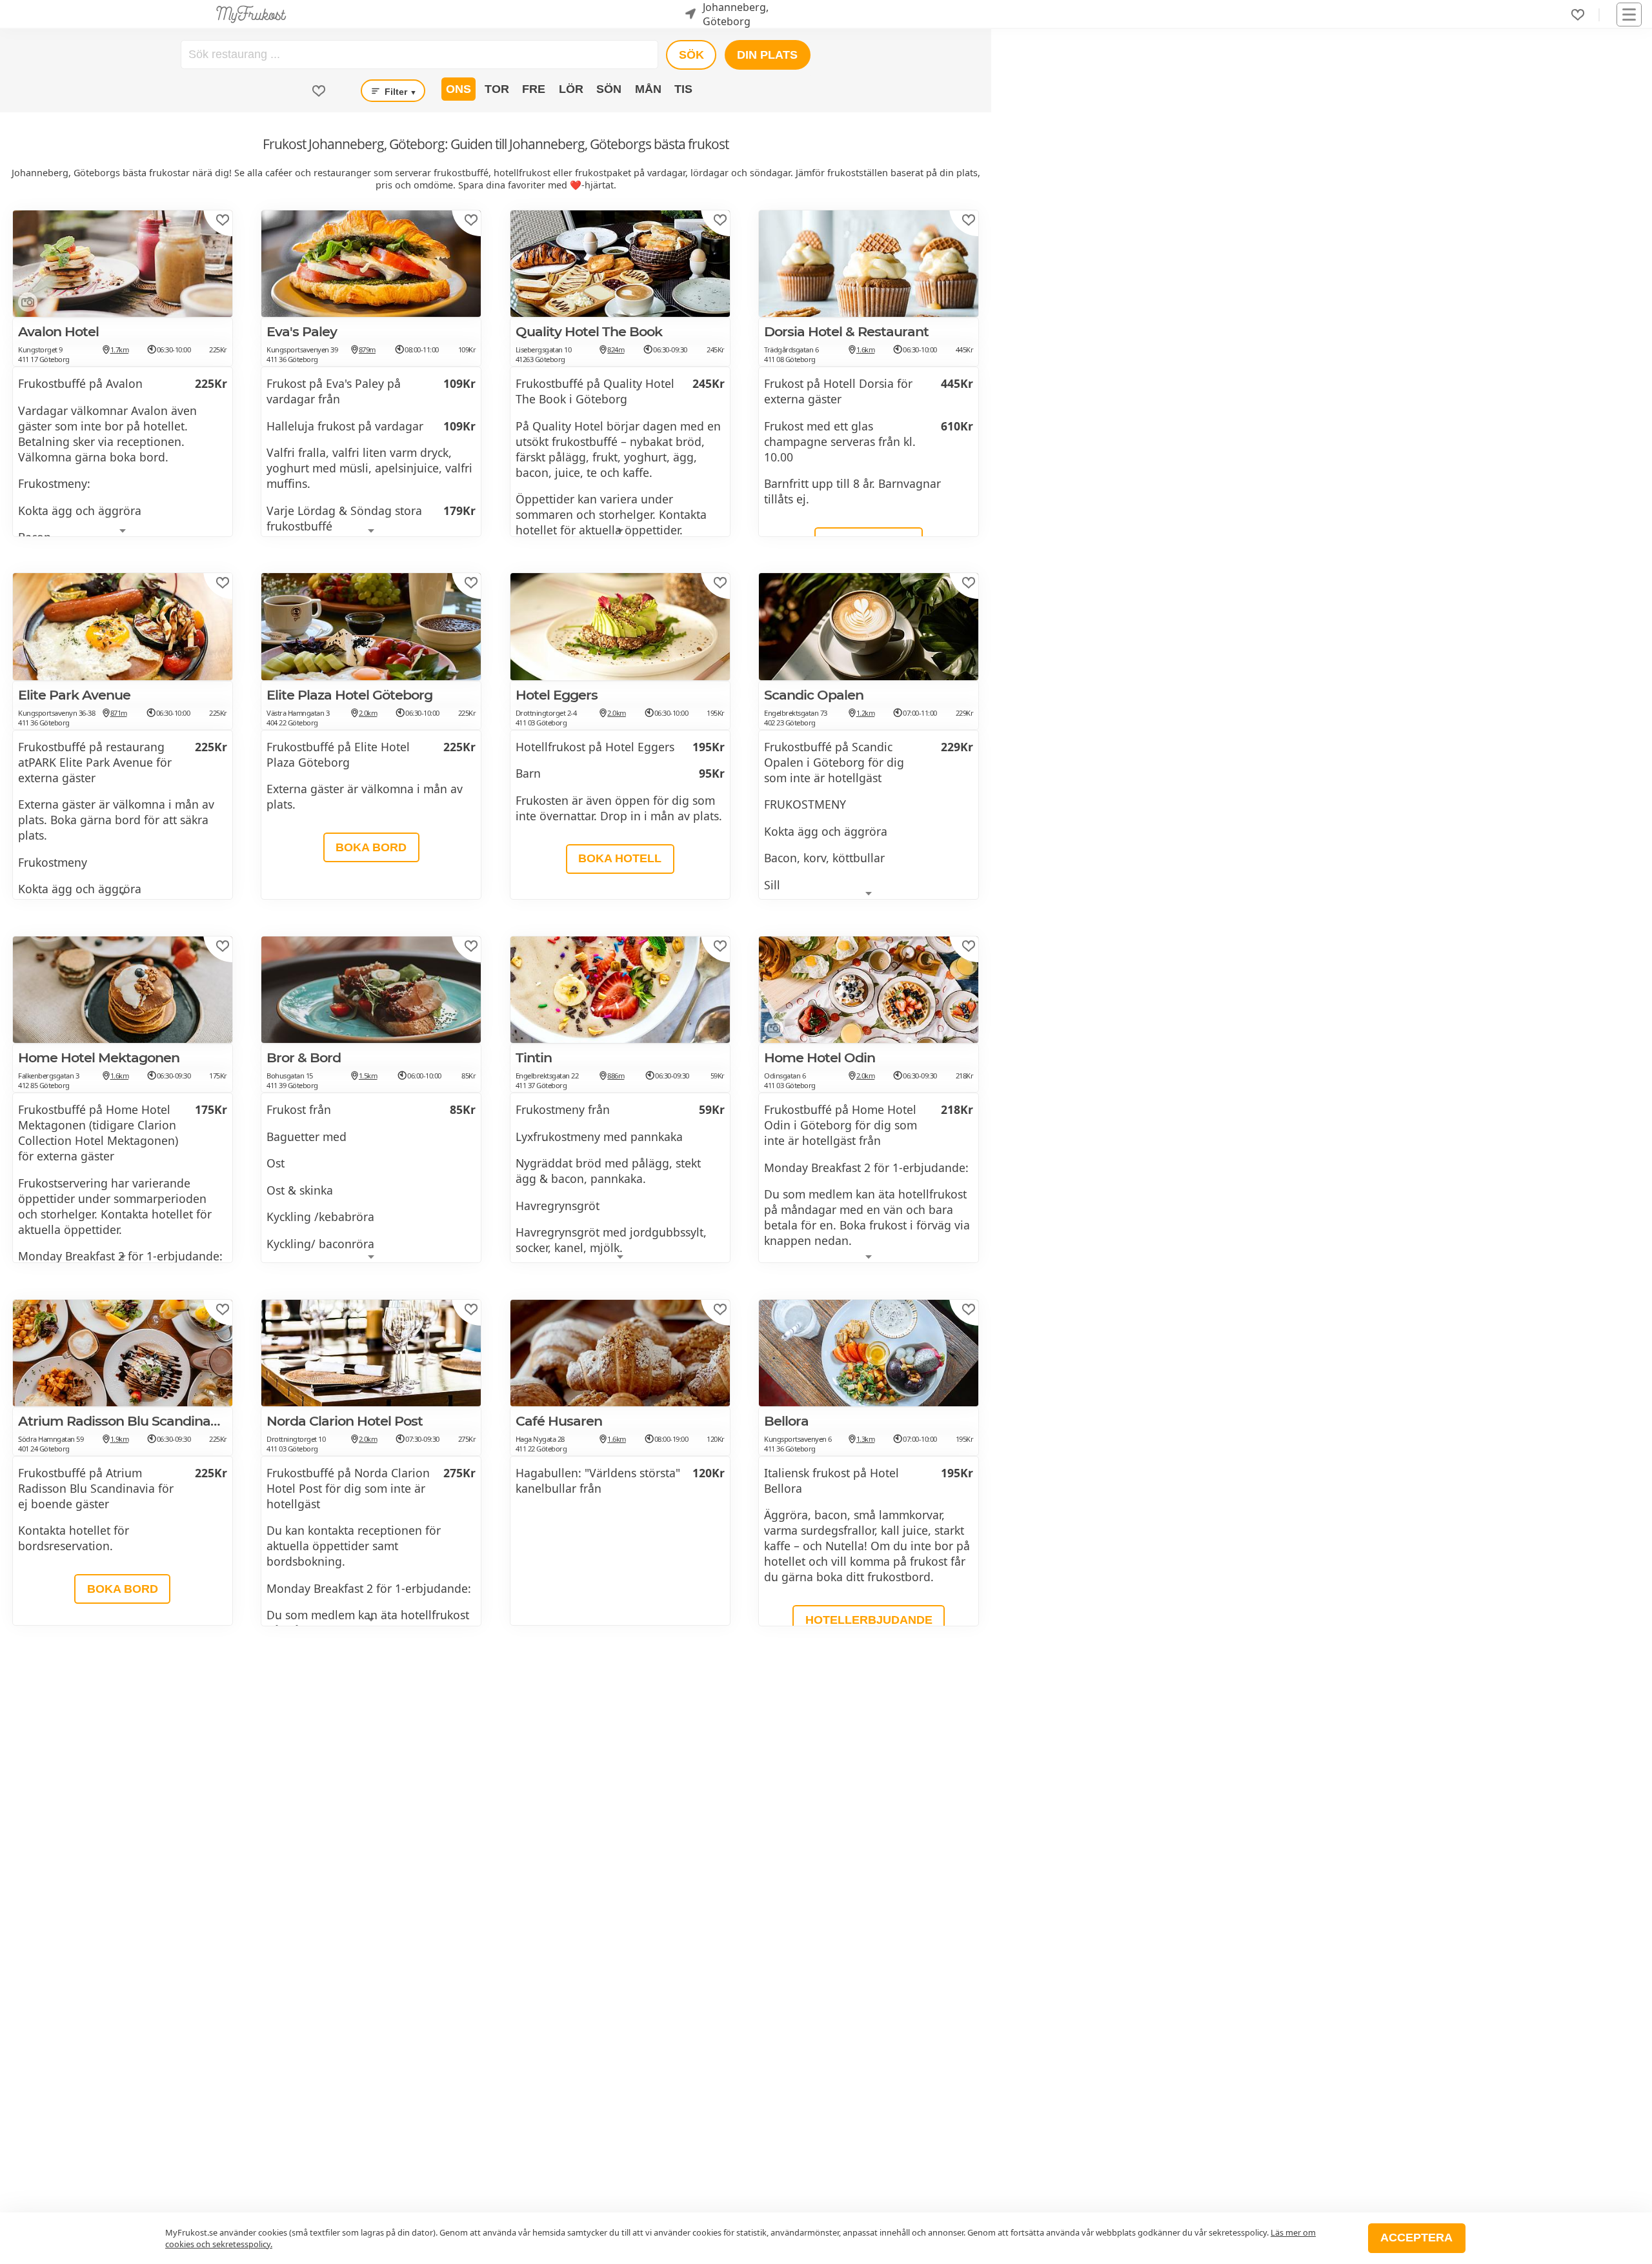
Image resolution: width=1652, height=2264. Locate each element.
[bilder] (25, 305)
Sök (691, 55)
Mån (648, 89)
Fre (534, 89)
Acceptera (1416, 2238)
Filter (399, 92)
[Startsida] (251, 14)
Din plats (767, 55)
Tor (497, 89)
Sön (609, 89)
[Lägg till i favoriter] (223, 220)
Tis (683, 89)
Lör (571, 89)
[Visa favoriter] (319, 91)
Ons (458, 89)
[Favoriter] (1578, 15)
